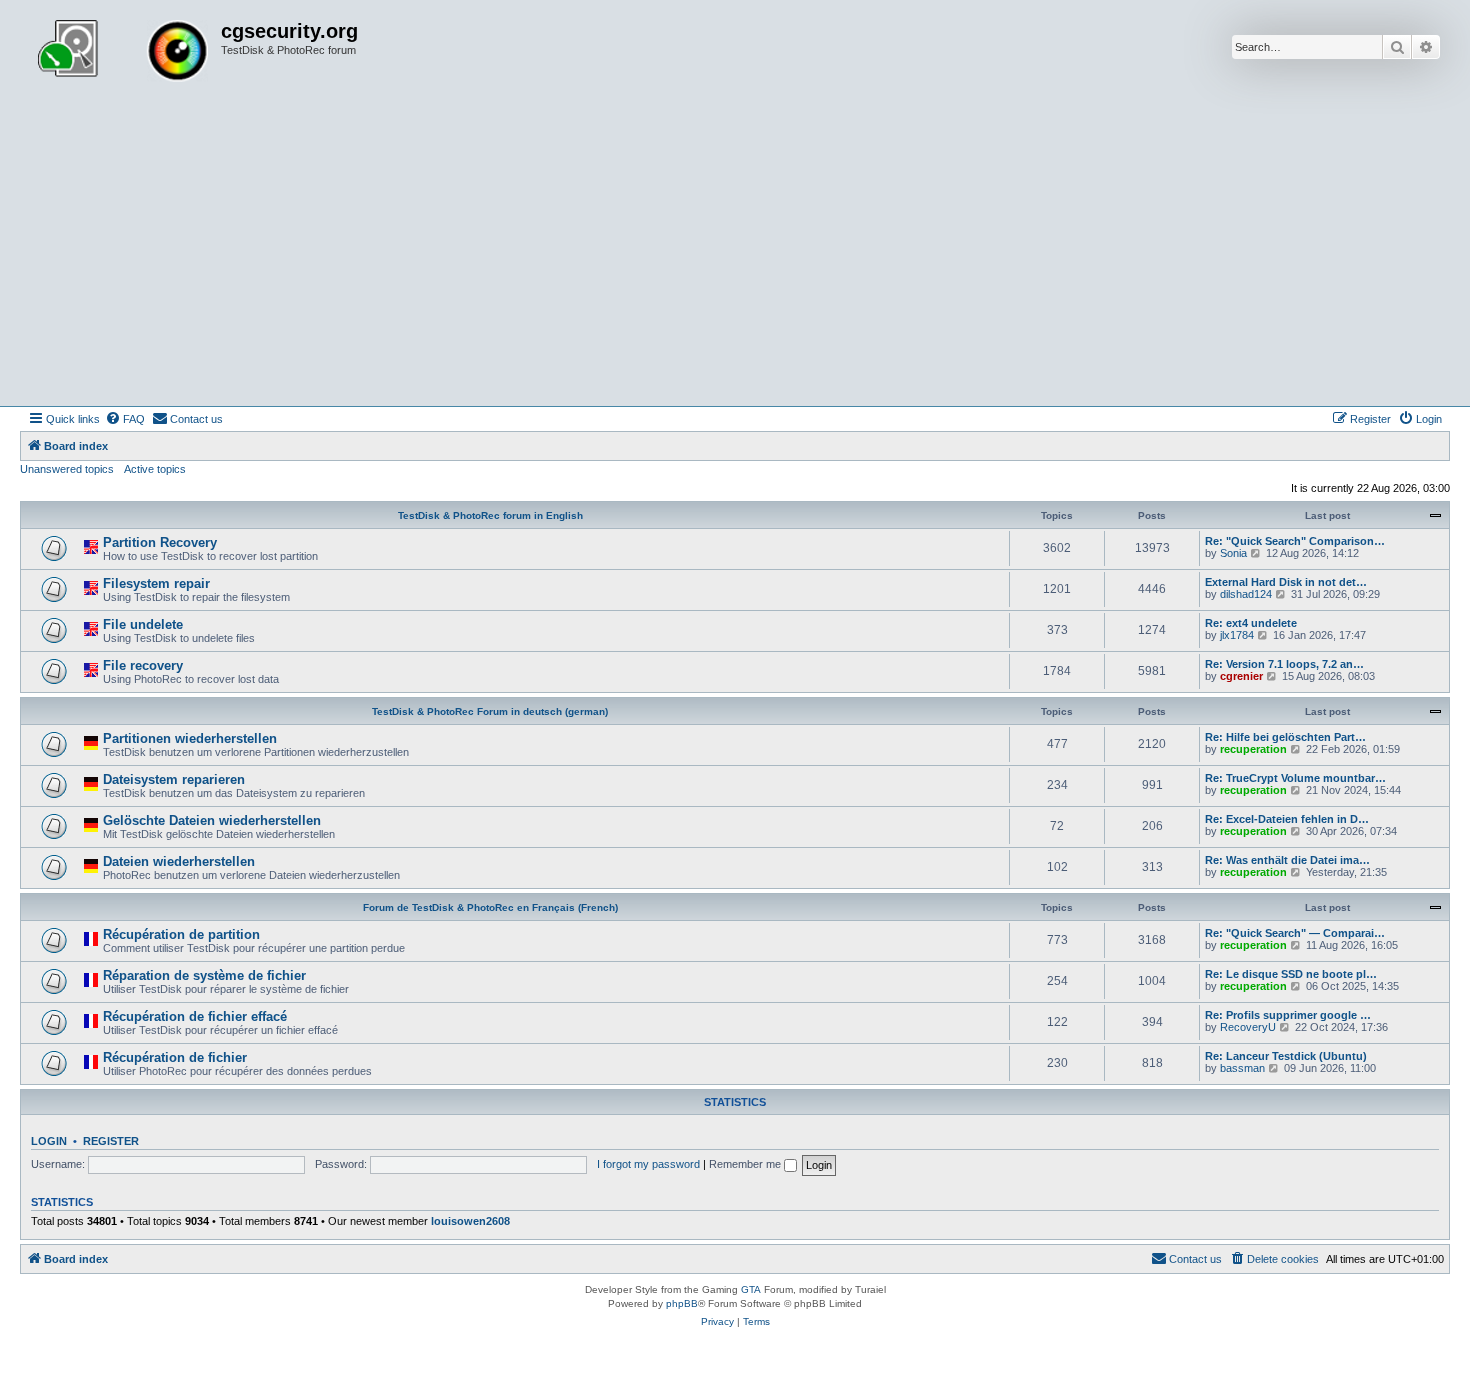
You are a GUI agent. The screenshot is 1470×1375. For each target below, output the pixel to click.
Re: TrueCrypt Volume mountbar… (1295, 778)
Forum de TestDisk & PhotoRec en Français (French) (490, 907)
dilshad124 (1246, 594)
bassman (1242, 1068)
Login (49, 1141)
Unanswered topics (67, 469)
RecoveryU (1248, 1027)
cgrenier (1241, 676)
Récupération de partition (181, 934)
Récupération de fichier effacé (195, 1016)
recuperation (1253, 749)
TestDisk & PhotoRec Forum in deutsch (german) (490, 711)
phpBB (682, 1303)
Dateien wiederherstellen (179, 861)
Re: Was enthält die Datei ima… (1287, 860)
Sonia (1233, 553)
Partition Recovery (160, 542)
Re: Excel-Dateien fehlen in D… (1287, 819)
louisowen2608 (470, 1221)
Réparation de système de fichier (204, 975)
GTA (751, 1289)
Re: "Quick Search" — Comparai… (1295, 933)
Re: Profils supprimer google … (1288, 1015)
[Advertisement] (735, 256)
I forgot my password (648, 1164)
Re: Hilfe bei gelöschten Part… (1285, 737)
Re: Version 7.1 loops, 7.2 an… (1284, 664)
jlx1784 (1237, 635)
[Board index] (123, 53)
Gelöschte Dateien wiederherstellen (212, 820)
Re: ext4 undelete (1251, 623)
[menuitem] (125, 419)
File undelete (143, 624)
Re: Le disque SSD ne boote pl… (1291, 974)
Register (111, 1141)
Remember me (746, 1164)
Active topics (155, 469)
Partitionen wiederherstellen (190, 738)
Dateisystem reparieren (174, 779)
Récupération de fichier (175, 1057)
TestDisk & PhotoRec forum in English (490, 515)
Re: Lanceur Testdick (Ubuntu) (1286, 1056)
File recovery (143, 665)
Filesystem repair (156, 583)
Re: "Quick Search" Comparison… (1295, 541)
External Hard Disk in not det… (1286, 582)
